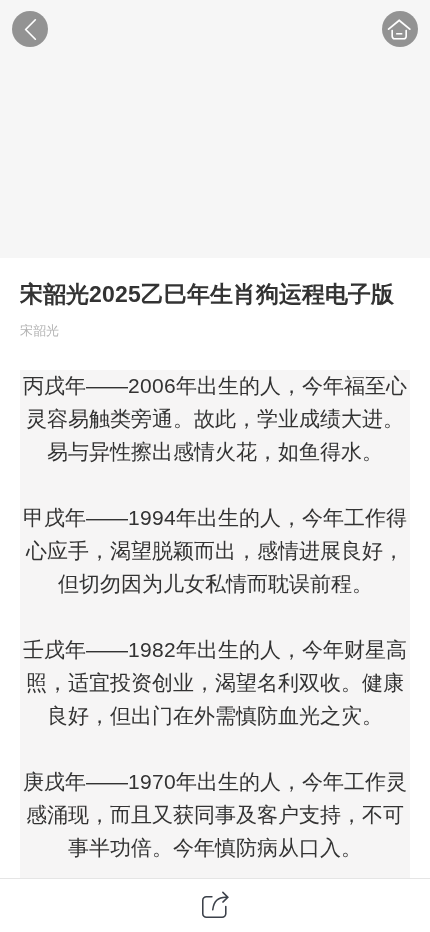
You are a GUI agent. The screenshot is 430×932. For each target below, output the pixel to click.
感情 (194, 451)
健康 (383, 682)
